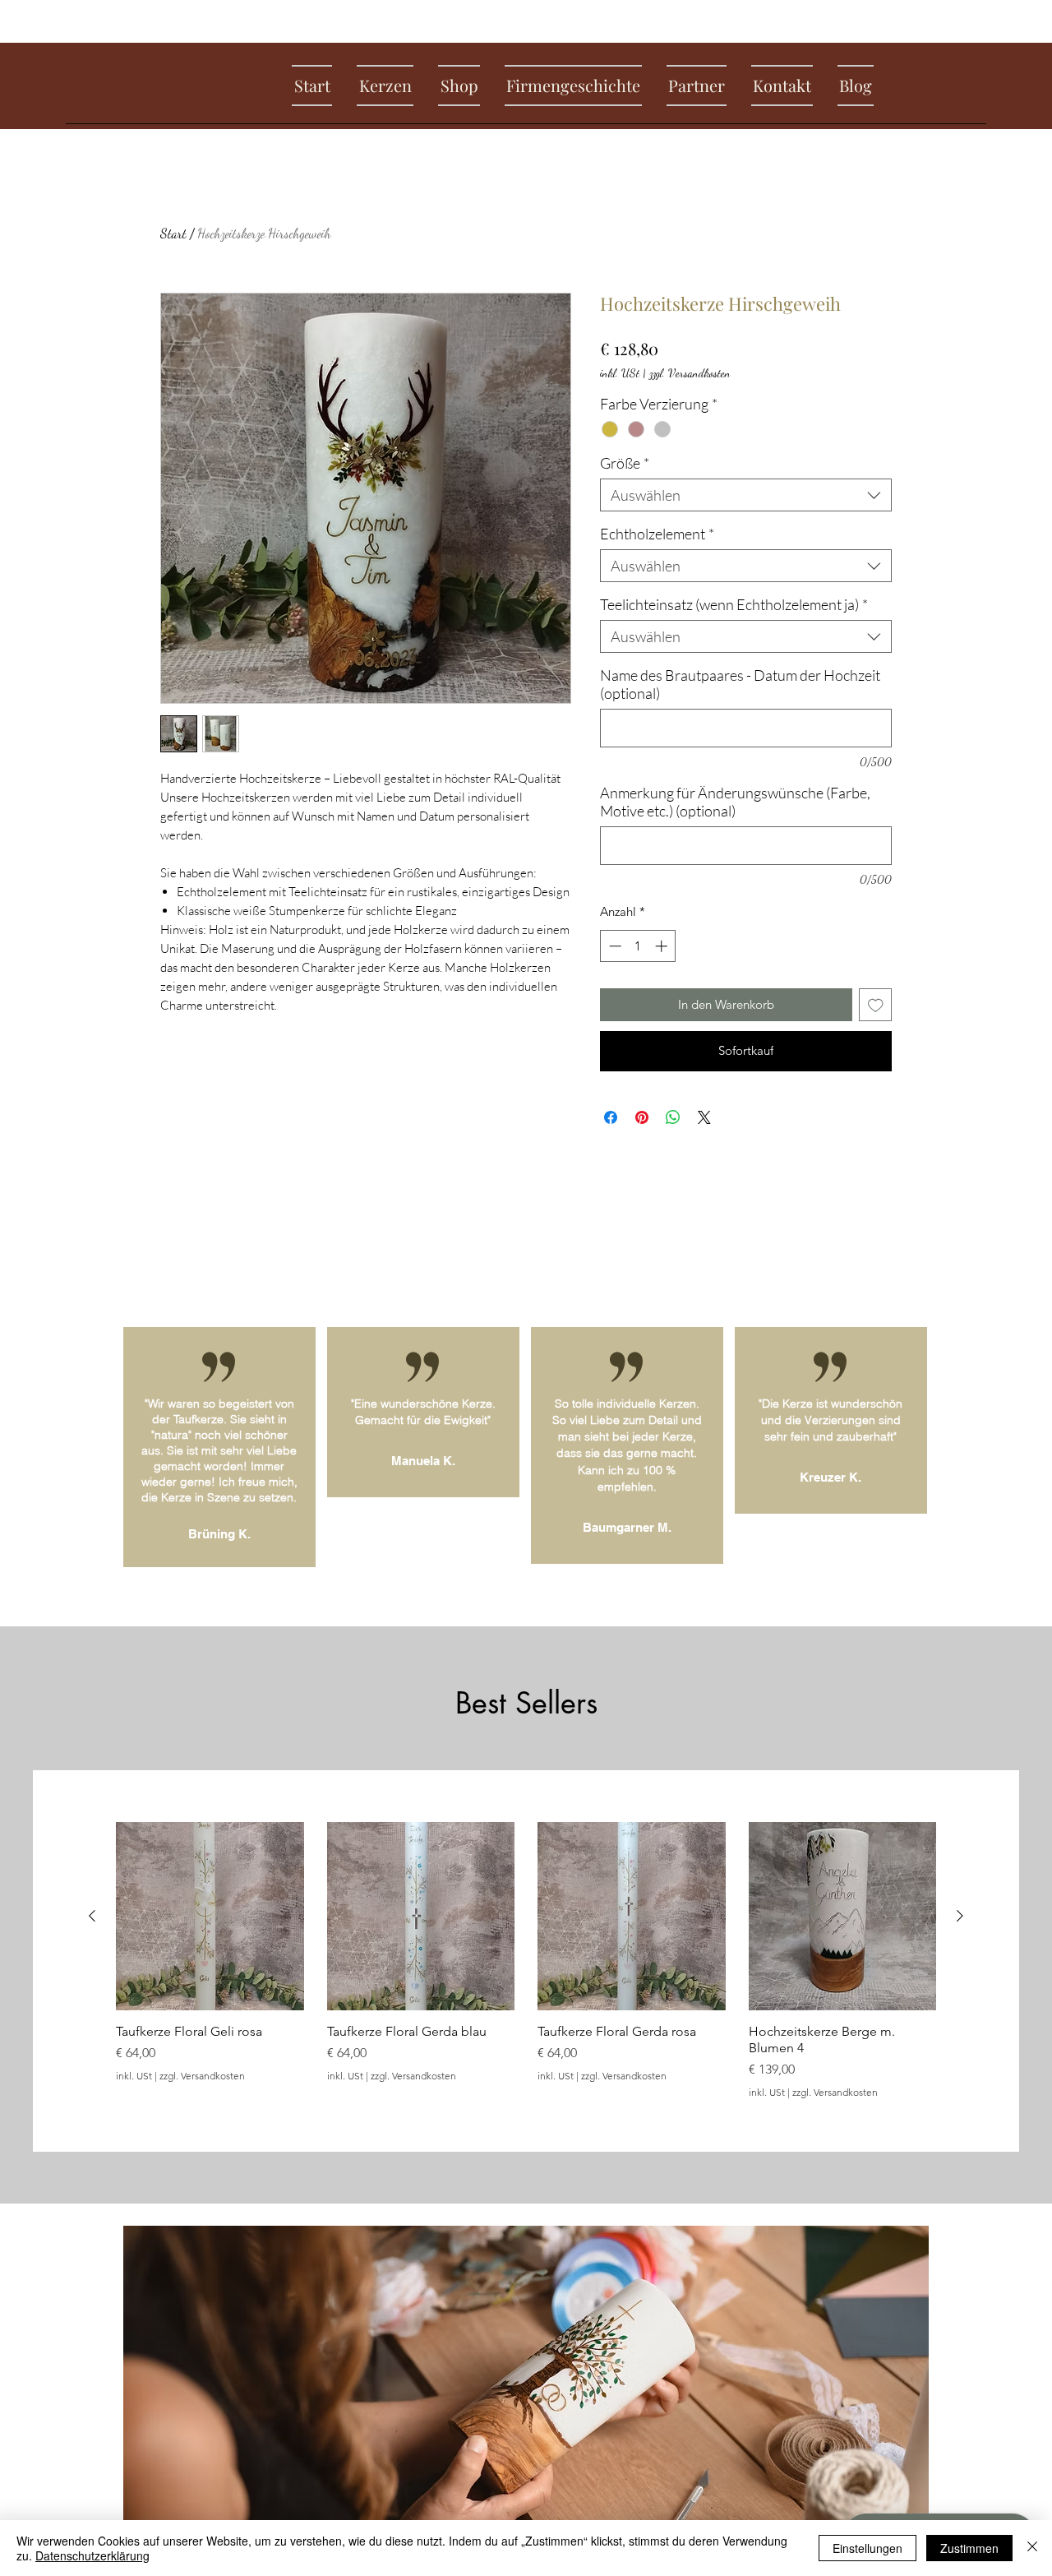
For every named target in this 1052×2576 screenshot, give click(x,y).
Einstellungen (867, 2548)
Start (173, 233)
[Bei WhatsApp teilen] (673, 1117)
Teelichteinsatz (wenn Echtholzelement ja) (734, 604)
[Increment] (663, 946)
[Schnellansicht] (210, 1916)
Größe (625, 463)
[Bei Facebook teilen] (611, 1117)
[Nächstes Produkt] (960, 1916)
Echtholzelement (657, 534)
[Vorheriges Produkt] (92, 1916)
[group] (526, 1960)
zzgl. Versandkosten (690, 373)
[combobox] (746, 495)
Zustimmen (969, 2548)
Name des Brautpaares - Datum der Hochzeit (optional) (740, 684)
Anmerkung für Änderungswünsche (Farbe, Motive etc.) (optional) (735, 802)
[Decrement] (614, 946)
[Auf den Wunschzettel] (876, 1005)
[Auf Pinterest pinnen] (642, 1117)
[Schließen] (1032, 2548)
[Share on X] (704, 1117)
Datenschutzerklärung (92, 2555)
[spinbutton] (638, 946)
